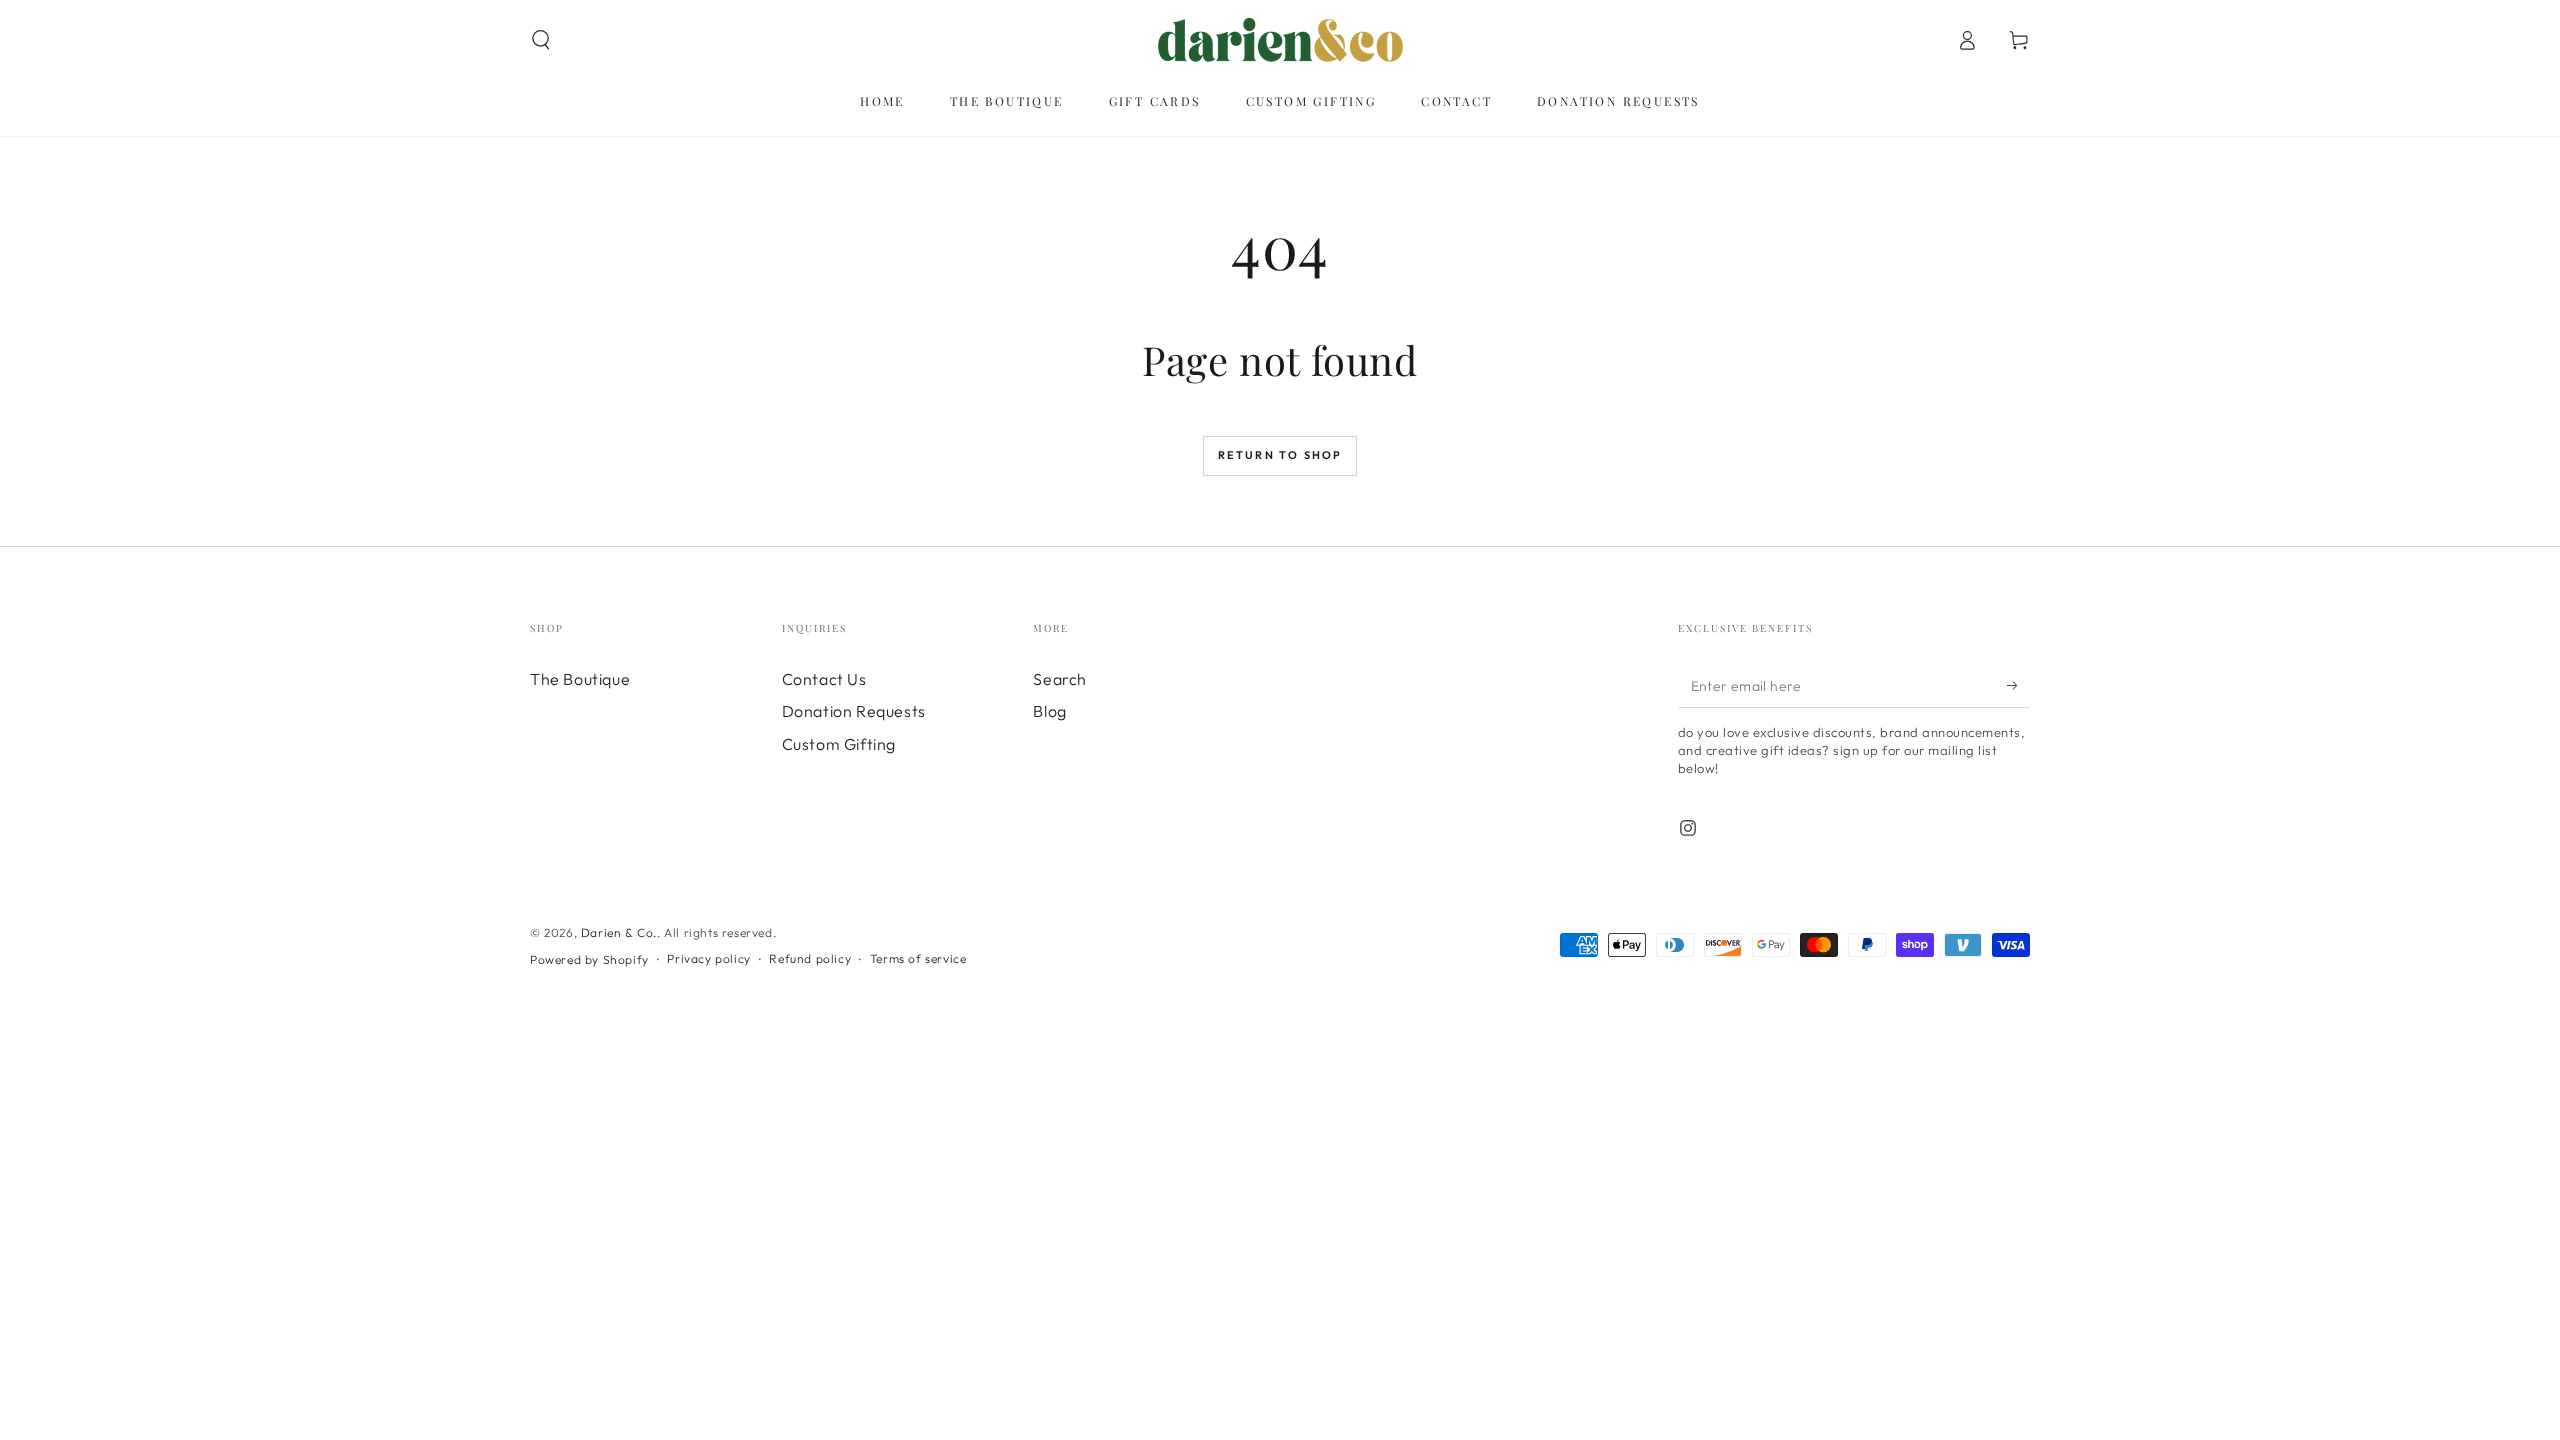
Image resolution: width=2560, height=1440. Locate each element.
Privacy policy (708, 958)
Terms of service (918, 958)
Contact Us (824, 679)
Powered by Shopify (589, 959)
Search (1060, 679)
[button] (541, 40)
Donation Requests (854, 711)
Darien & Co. (619, 932)
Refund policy (810, 958)
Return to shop (1280, 455)
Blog (1049, 711)
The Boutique (580, 679)
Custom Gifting (839, 744)
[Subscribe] (2018, 685)
